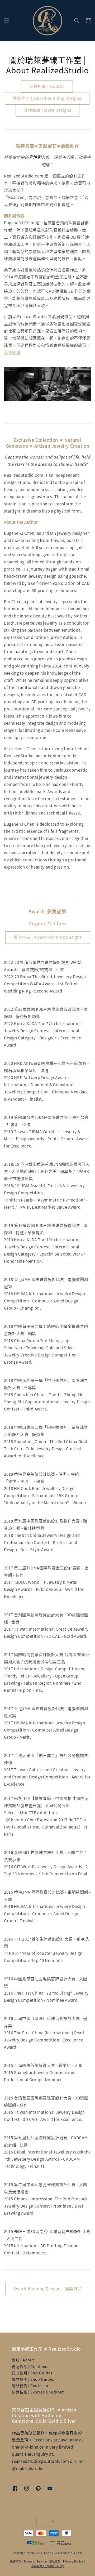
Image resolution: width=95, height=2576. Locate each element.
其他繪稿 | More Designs (47, 110)
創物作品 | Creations (30, 2366)
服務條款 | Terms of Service (28, 2561)
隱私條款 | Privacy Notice (66, 2561)
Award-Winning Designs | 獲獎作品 (48, 2288)
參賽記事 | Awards (47, 86)
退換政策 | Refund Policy (47, 2566)
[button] (7, 21)
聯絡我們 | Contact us (31, 2386)
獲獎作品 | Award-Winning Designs (47, 98)
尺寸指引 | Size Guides (32, 2373)
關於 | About (23, 2360)
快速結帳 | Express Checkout (38, 2392)
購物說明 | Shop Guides (33, 2379)
